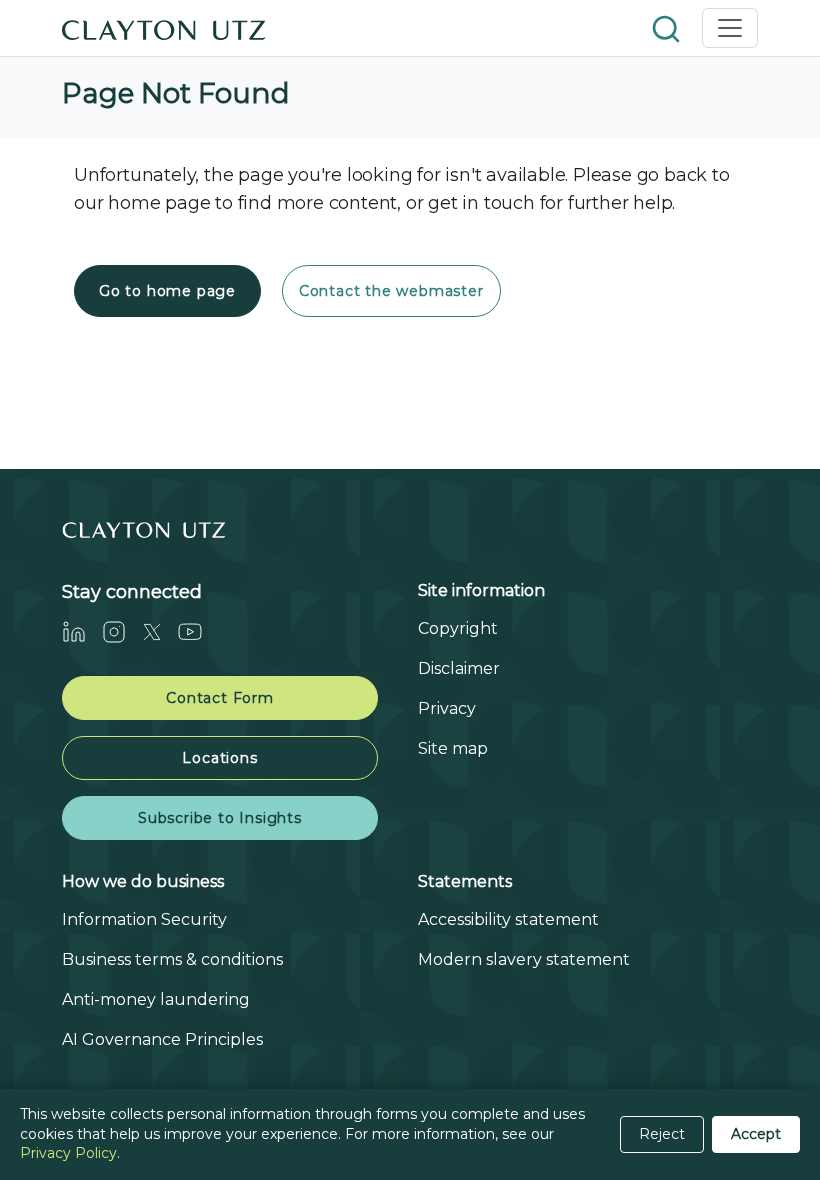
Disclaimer (459, 668)
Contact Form (220, 698)
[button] (668, 27)
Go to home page (167, 291)
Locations (219, 758)
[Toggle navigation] (730, 28)
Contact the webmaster (391, 291)
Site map (453, 748)
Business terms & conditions (172, 959)
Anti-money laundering (156, 999)
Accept (756, 1134)
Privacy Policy (68, 1153)
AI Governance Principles (162, 1039)
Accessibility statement (508, 919)
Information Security (144, 919)
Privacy (447, 708)
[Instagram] (122, 631)
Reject (662, 1134)
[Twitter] (160, 631)
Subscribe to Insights (220, 818)
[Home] (164, 28)
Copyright (458, 628)
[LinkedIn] (82, 631)
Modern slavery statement (524, 959)
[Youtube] (198, 631)
